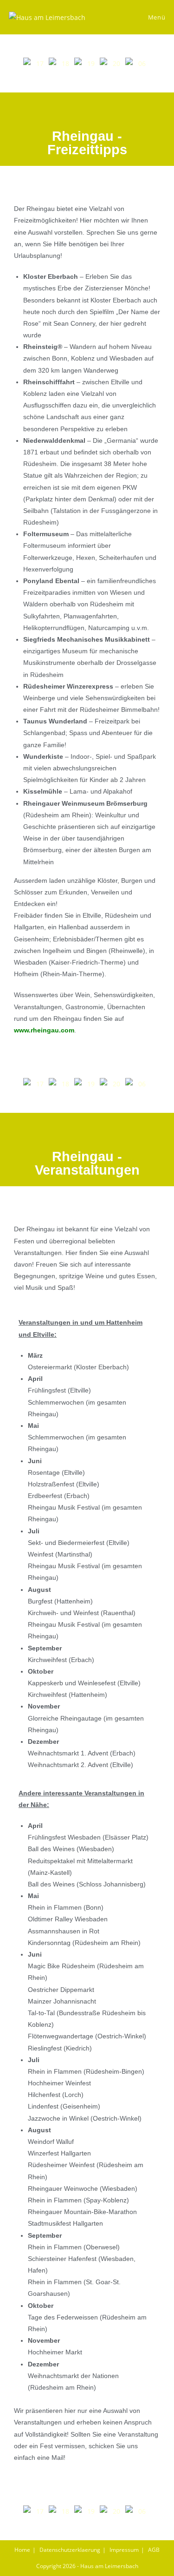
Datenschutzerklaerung (70, 2550)
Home (22, 2550)
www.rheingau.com (44, 1030)
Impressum (124, 2550)
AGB (154, 2550)
